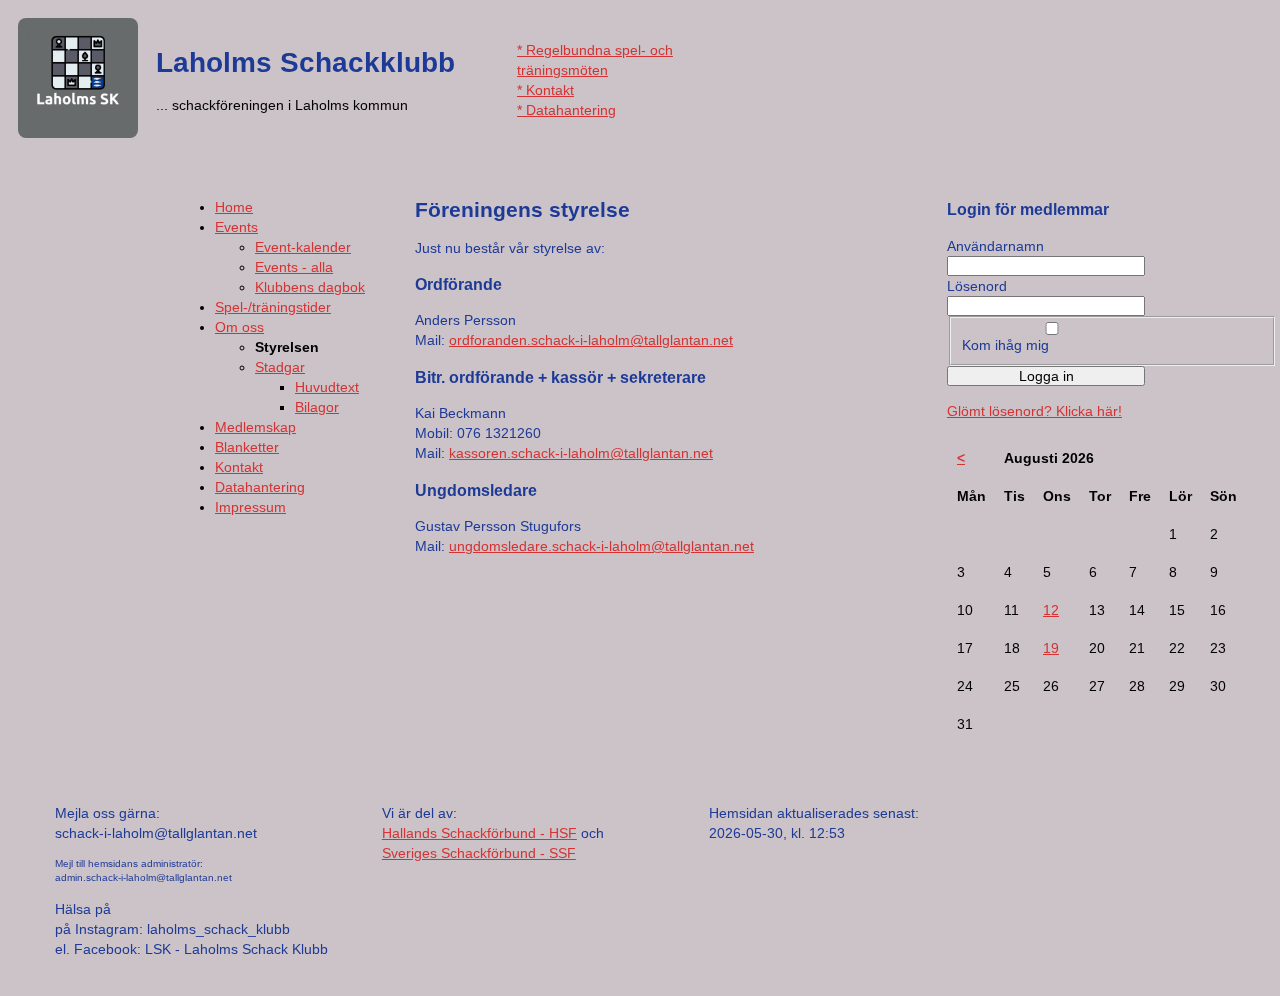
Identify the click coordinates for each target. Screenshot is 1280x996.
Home (234, 207)
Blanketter (247, 447)
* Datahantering (566, 110)
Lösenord (977, 286)
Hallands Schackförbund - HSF (479, 833)
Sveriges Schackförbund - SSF (479, 853)
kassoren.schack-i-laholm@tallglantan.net (581, 453)
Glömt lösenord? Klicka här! (1034, 411)
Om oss (239, 327)
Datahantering (260, 487)
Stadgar (280, 367)
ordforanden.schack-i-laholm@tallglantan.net (591, 340)
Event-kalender (303, 247)
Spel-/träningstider (273, 307)
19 (1051, 648)
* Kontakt (545, 90)
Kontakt (239, 467)
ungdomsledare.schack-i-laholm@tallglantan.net (601, 546)
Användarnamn (995, 246)
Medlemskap (255, 427)
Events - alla (294, 267)
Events (236, 227)
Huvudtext (327, 387)
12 (1051, 610)
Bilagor (317, 407)
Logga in (1046, 376)
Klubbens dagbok (310, 287)
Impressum (250, 507)
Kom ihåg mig (1005, 345)
